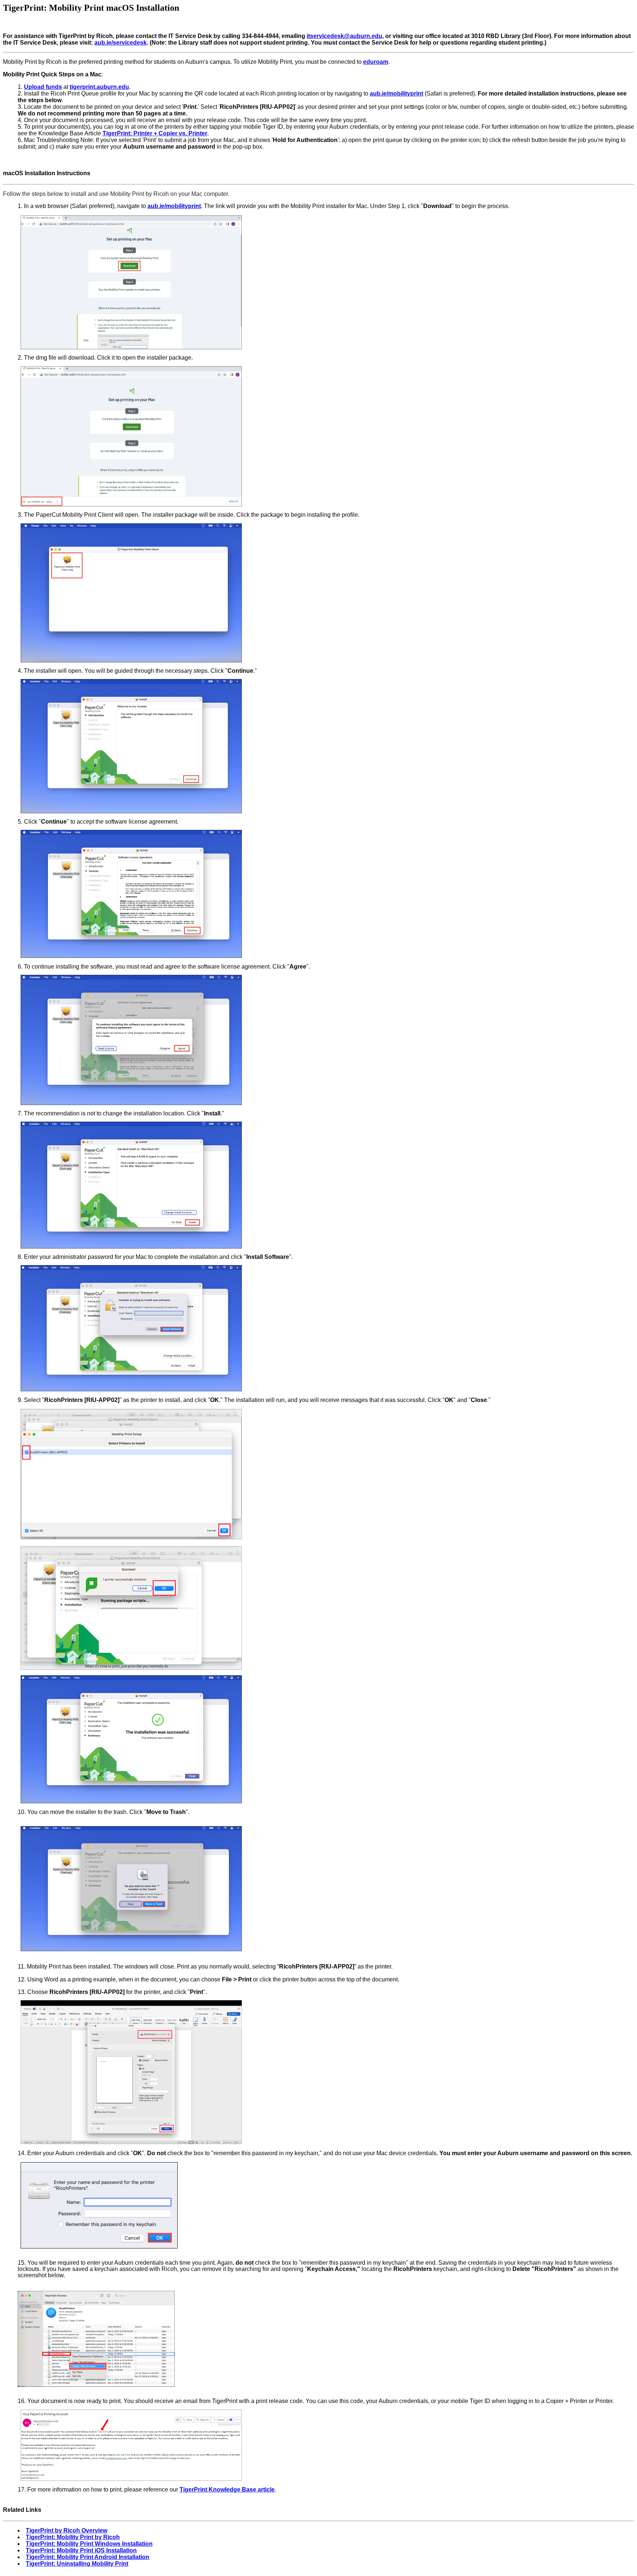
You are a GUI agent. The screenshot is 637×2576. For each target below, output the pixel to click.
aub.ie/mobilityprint (174, 206)
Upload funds (43, 87)
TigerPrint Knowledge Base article (227, 2490)
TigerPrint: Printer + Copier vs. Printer (155, 133)
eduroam (376, 62)
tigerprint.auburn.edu (99, 87)
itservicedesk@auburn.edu (344, 36)
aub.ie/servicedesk (121, 43)
